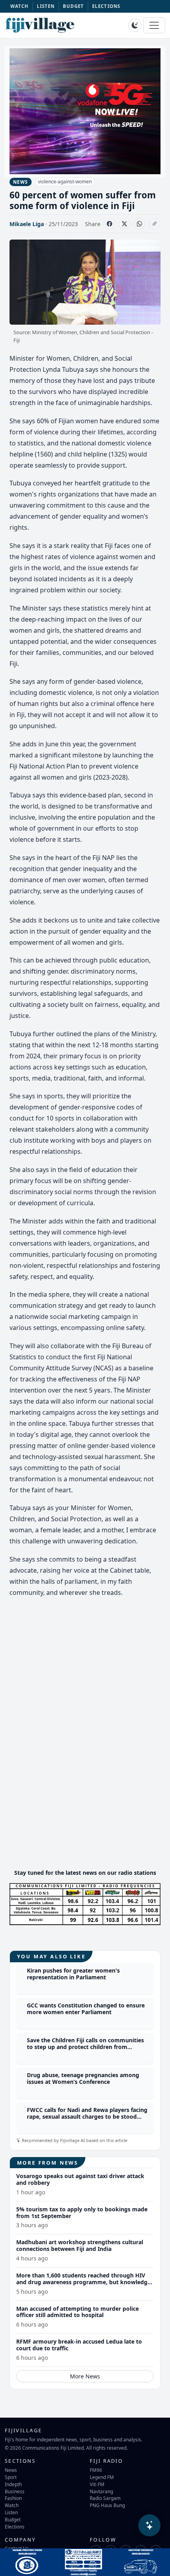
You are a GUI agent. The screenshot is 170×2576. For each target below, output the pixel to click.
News (11, 2470)
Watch (12, 2505)
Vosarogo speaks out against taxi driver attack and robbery (80, 2179)
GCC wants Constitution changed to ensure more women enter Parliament (86, 2009)
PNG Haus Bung (107, 2505)
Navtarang (101, 2491)
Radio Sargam (105, 2498)
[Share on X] (125, 224)
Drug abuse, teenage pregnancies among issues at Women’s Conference (83, 2078)
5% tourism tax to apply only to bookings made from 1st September (82, 2213)
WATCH (20, 6)
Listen (11, 2512)
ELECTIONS (106, 6)
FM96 (96, 2470)
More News (85, 2376)
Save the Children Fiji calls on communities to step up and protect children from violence (85, 2047)
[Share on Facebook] (110, 224)
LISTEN (46, 6)
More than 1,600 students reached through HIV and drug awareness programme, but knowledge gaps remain (83, 2282)
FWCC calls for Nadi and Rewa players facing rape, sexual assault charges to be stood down (87, 2117)
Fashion (13, 2498)
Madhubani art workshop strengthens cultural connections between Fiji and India (80, 2245)
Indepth (13, 2484)
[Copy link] (155, 224)
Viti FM (97, 2484)
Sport (11, 2477)
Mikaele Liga (27, 224)
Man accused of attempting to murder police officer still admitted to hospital (77, 2312)
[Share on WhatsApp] (140, 224)
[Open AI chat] (149, 2525)
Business (15, 2491)
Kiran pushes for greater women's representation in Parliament (73, 1974)
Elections (15, 2527)
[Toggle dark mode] (135, 25)
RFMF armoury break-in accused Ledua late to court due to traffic (79, 2345)
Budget (13, 2519)
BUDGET (74, 6)
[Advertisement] (85, 1807)
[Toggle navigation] (154, 25)
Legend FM (102, 2477)
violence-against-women (65, 182)
